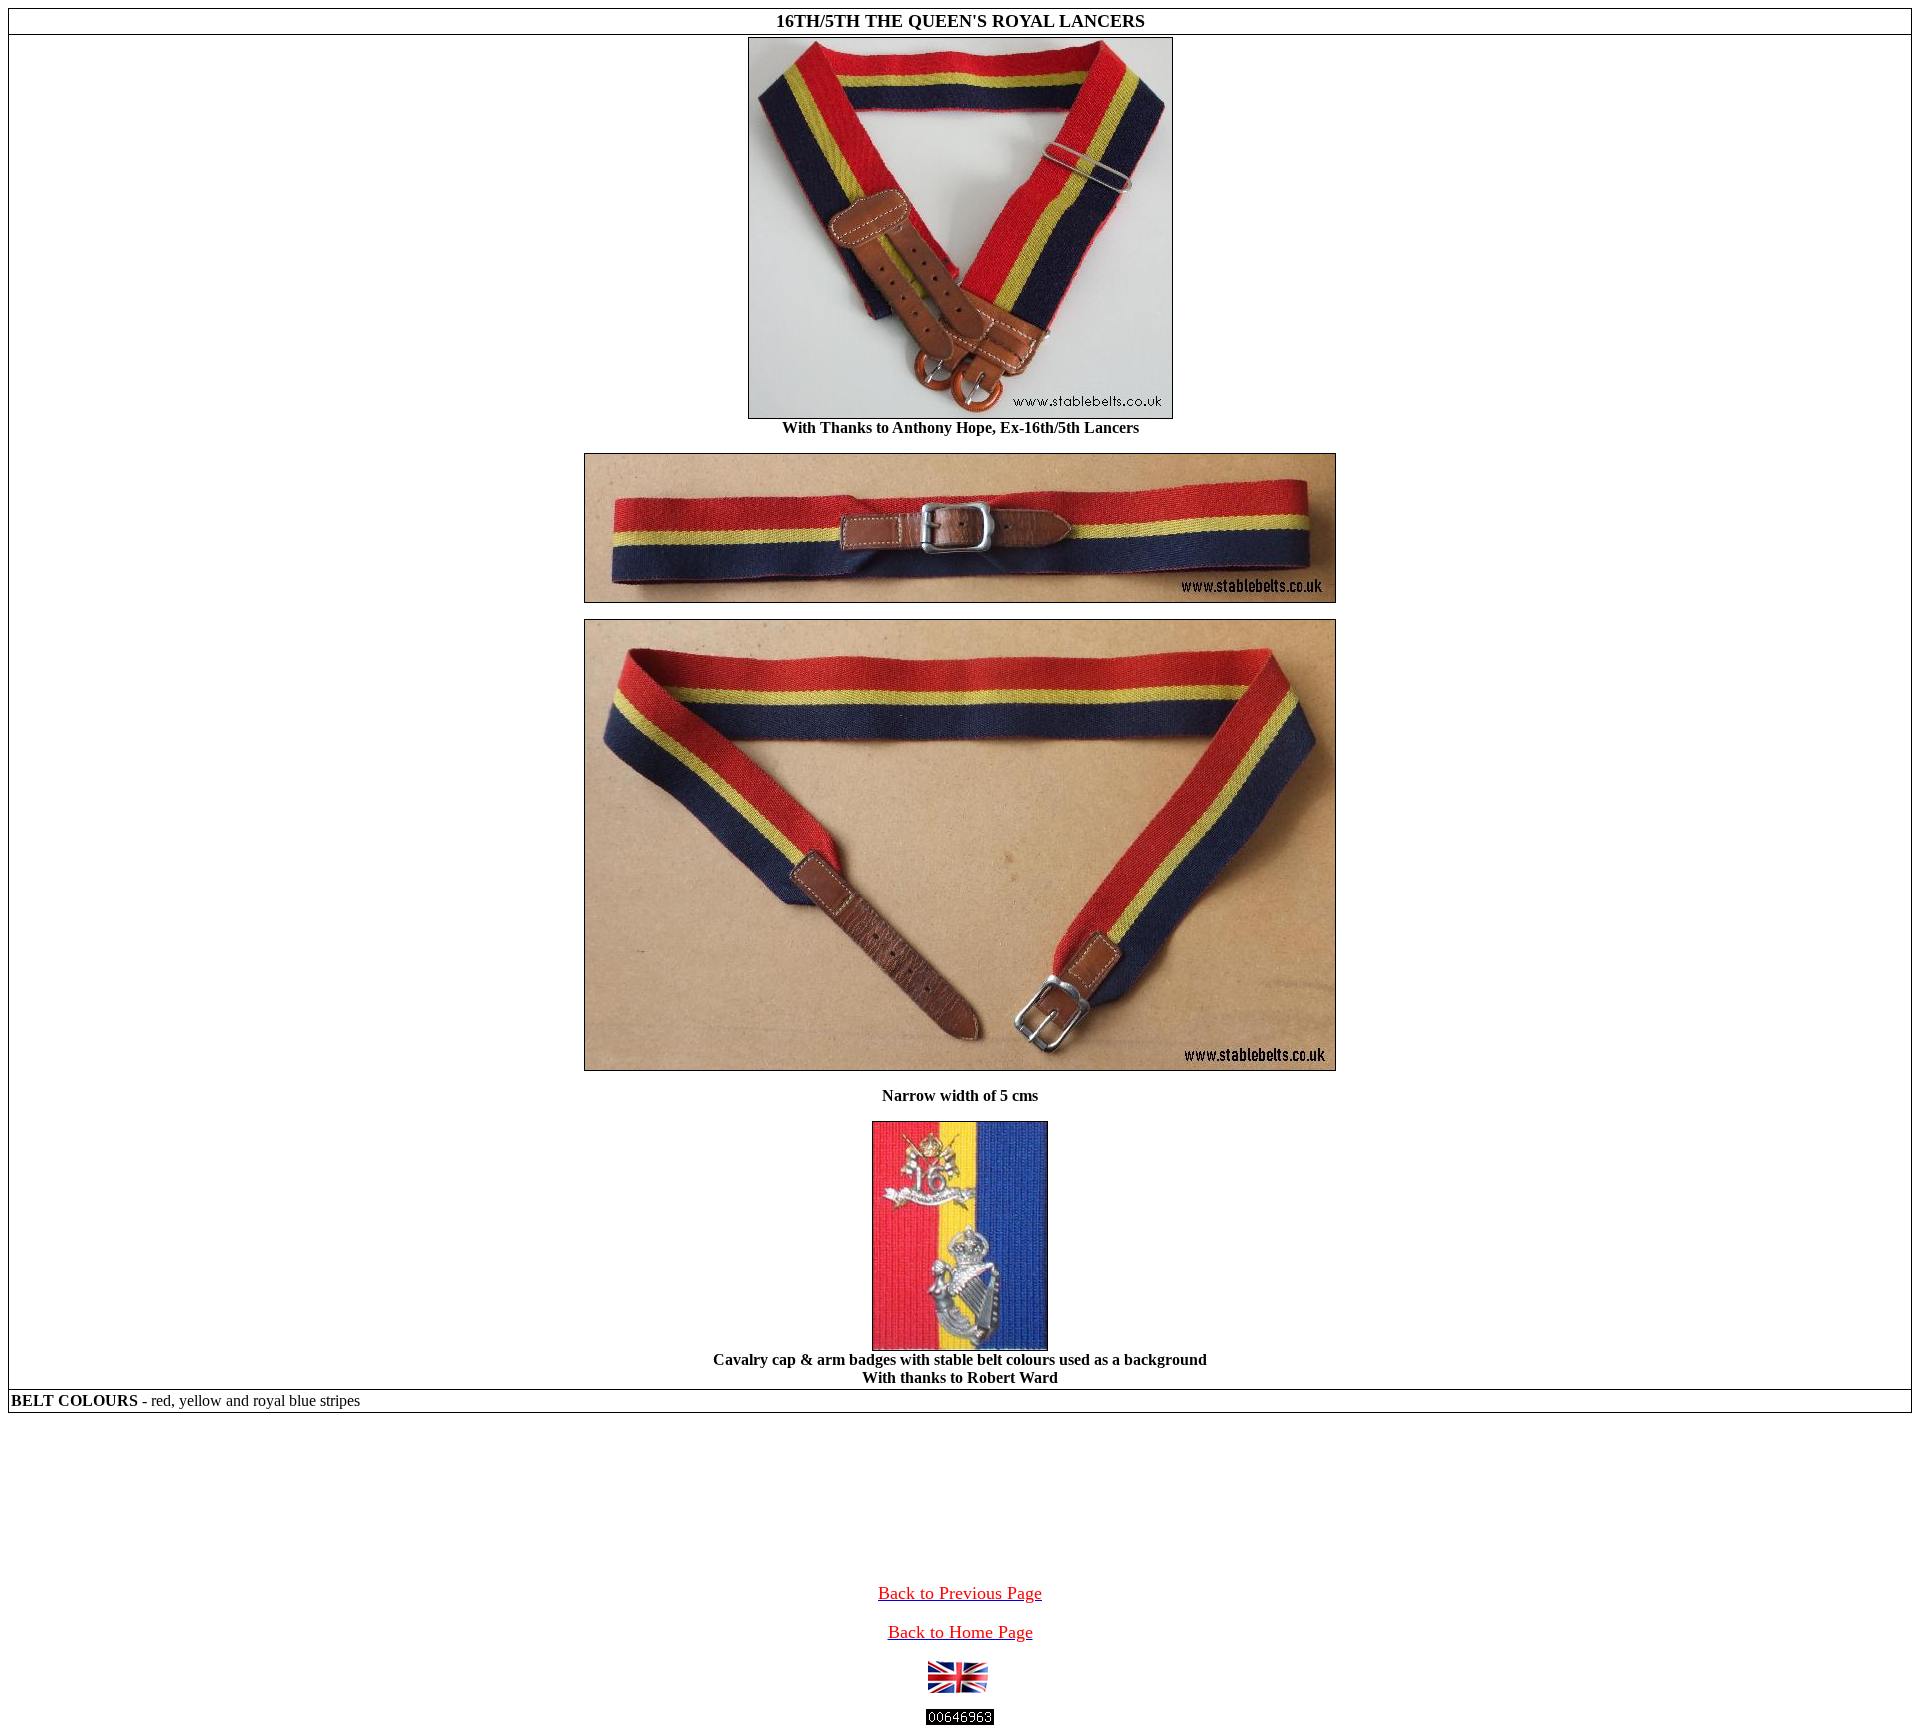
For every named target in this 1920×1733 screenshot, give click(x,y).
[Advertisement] (960, 1477)
